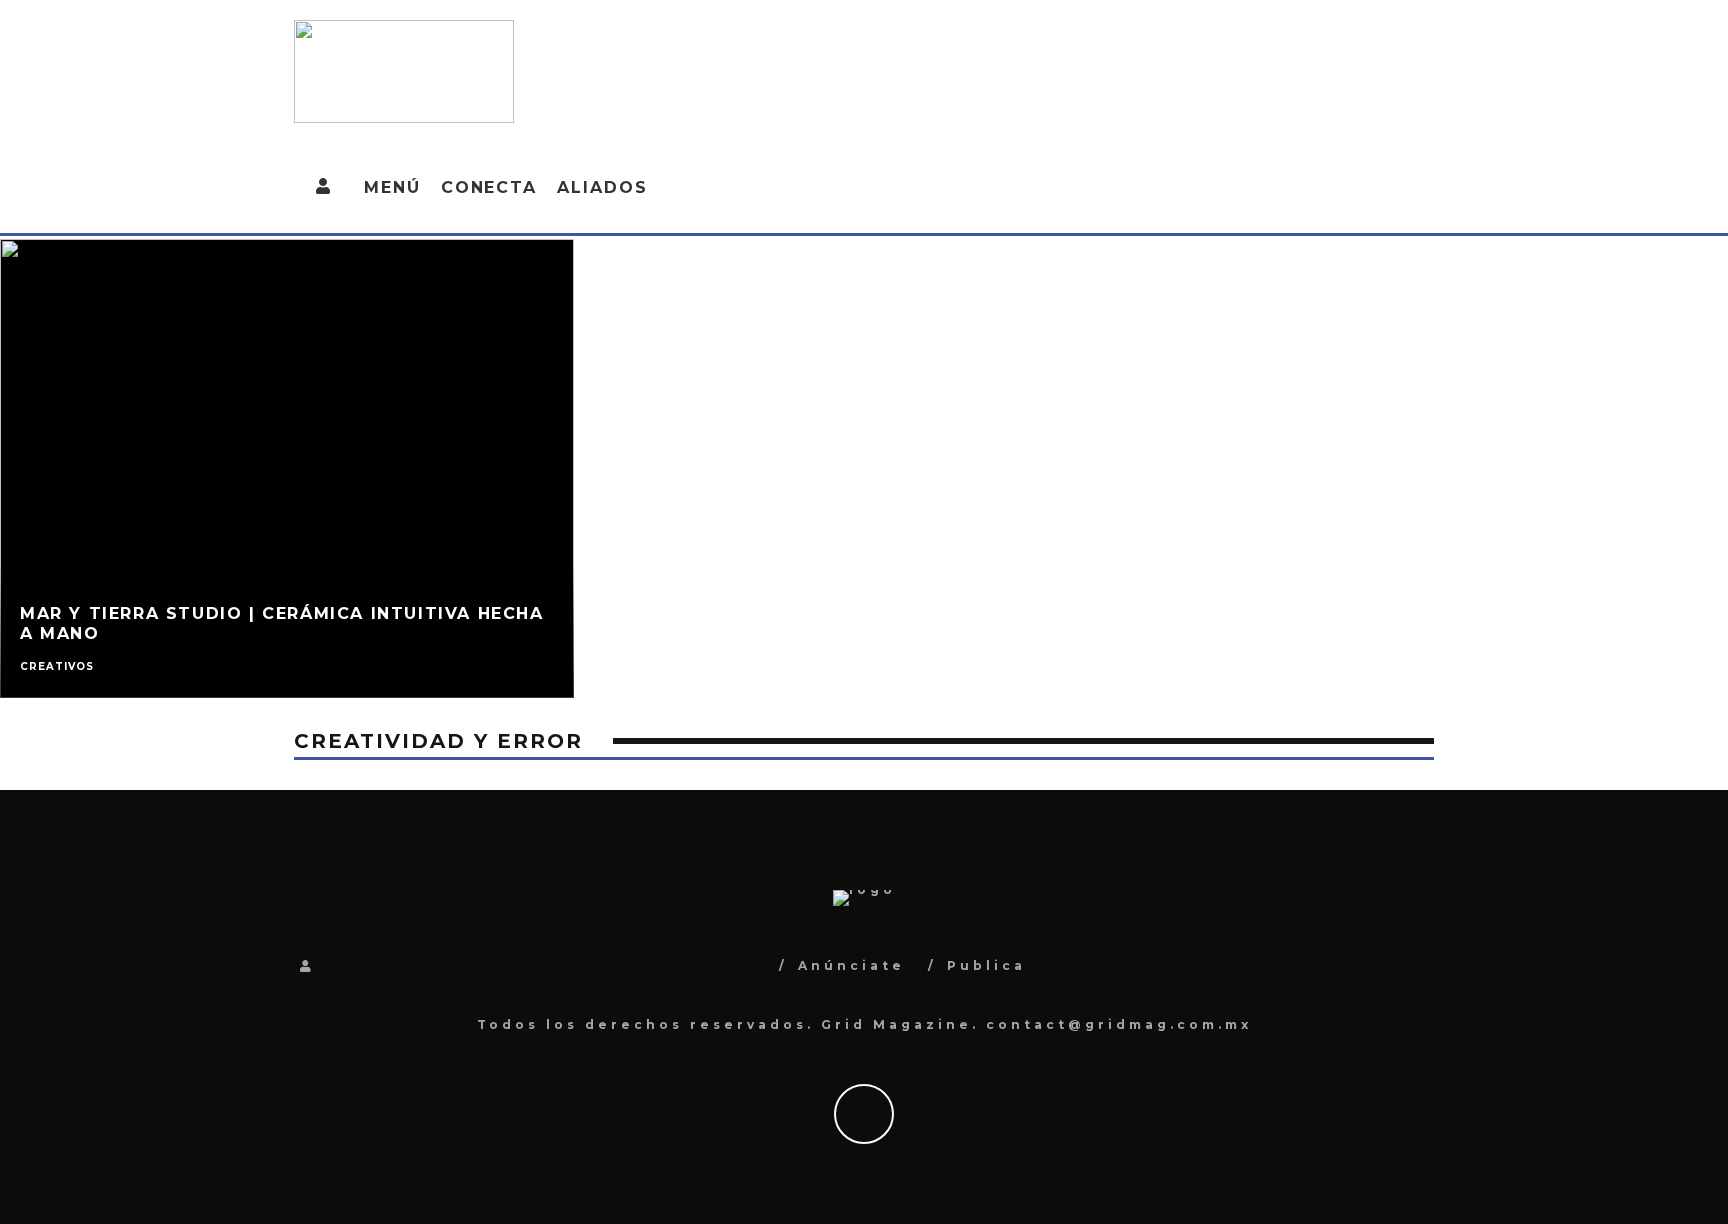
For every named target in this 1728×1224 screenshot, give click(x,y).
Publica (986, 965)
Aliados (602, 187)
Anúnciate (851, 965)
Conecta (489, 187)
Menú (392, 187)
